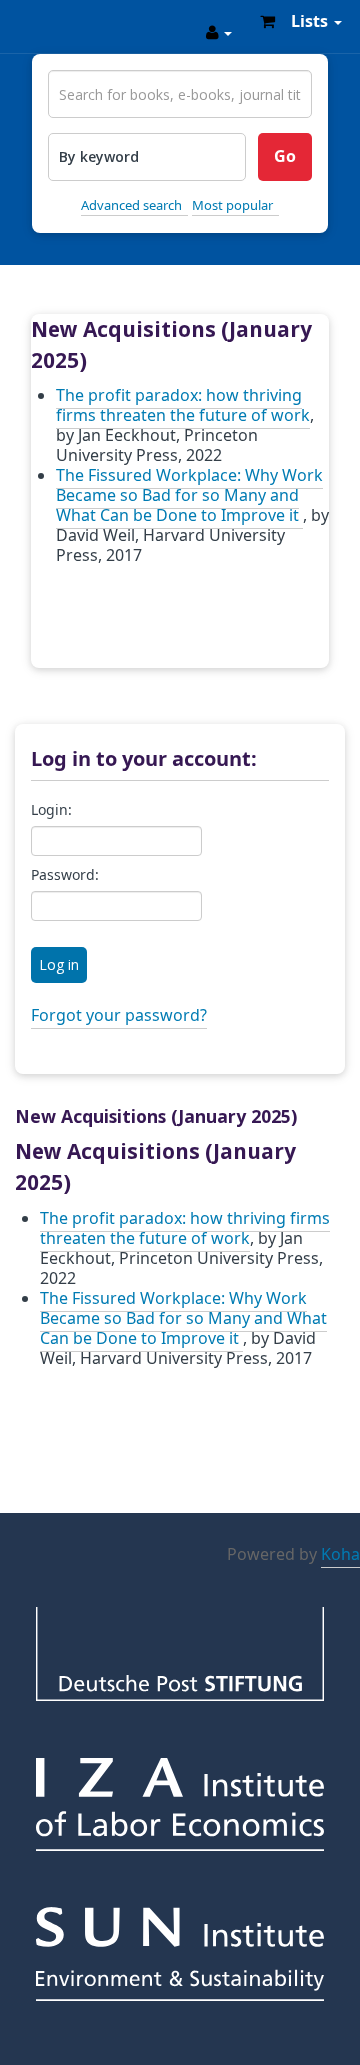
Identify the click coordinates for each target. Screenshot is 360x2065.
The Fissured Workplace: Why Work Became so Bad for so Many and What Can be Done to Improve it (189, 496)
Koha (340, 1555)
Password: (65, 876)
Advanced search (131, 205)
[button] (267, 21)
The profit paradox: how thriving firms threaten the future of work (183, 406)
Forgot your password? (119, 1016)
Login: (51, 811)
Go (285, 157)
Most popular (232, 205)
